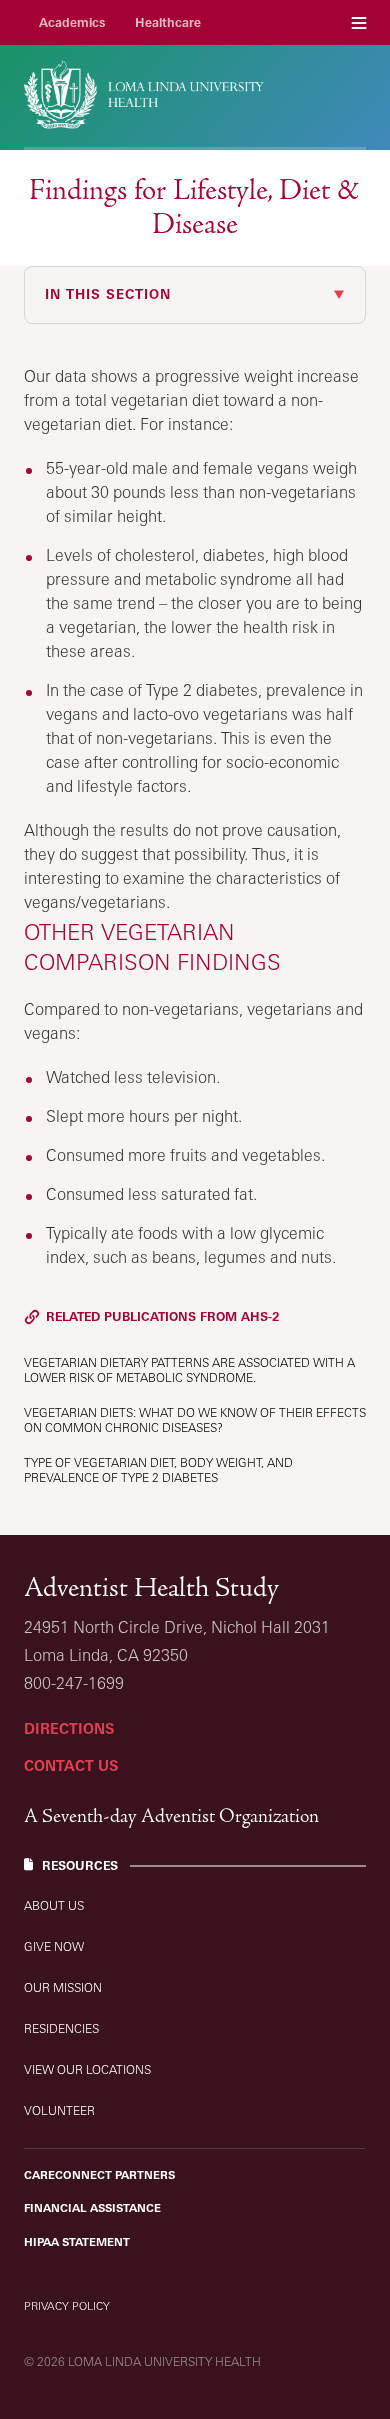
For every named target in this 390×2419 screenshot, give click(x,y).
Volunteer (59, 2110)
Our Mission (63, 1987)
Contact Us (71, 1765)
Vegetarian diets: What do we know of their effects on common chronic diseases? (195, 1420)
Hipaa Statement (77, 2242)
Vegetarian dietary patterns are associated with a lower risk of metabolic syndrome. (189, 1370)
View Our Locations (87, 2069)
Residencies (61, 2028)
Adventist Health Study (151, 1587)
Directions (69, 1728)
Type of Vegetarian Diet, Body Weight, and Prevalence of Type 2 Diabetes (158, 1470)
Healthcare (168, 22)
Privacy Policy (67, 2306)
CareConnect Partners (99, 2175)
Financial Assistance (92, 2208)
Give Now (54, 1946)
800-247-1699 (74, 1683)
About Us (54, 1905)
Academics (72, 22)
